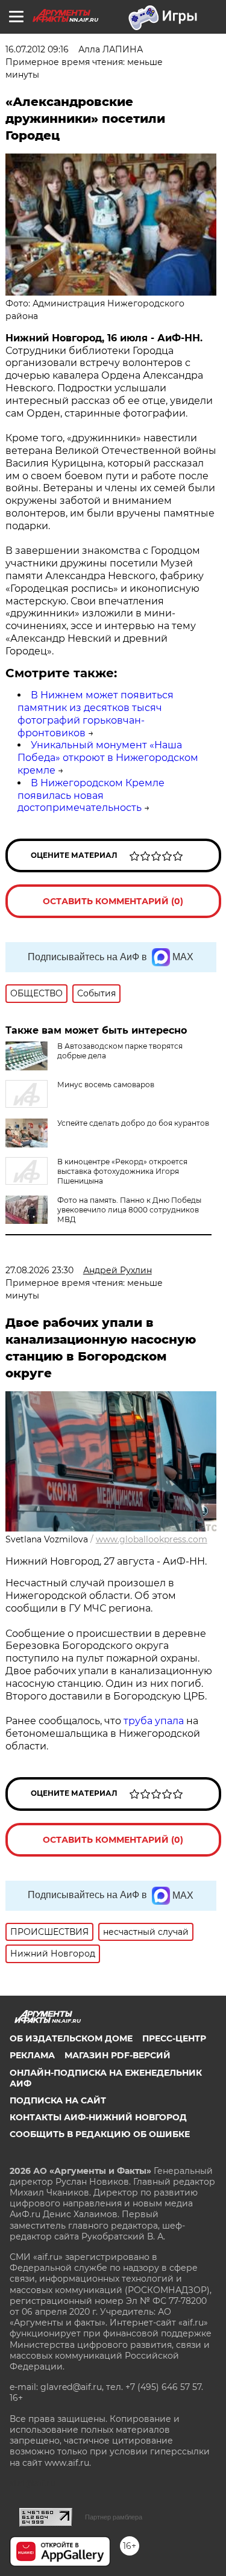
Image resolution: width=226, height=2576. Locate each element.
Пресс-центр (174, 2038)
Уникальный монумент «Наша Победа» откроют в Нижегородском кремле (108, 758)
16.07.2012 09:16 (37, 49)
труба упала (155, 1721)
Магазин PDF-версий (118, 2055)
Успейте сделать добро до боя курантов (133, 1123)
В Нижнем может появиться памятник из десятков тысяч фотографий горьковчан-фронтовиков (96, 714)
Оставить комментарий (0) (113, 901)
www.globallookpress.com (152, 1539)
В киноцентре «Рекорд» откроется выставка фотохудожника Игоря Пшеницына (122, 1171)
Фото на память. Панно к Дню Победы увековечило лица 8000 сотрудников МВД (129, 1210)
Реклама (32, 2055)
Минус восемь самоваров (106, 1085)
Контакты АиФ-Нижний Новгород (98, 2117)
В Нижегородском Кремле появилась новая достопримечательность (91, 796)
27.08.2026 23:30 (39, 1270)
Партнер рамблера (114, 2517)
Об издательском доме (71, 2038)
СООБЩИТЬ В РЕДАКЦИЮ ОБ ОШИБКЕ (100, 2134)
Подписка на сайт (58, 2100)
